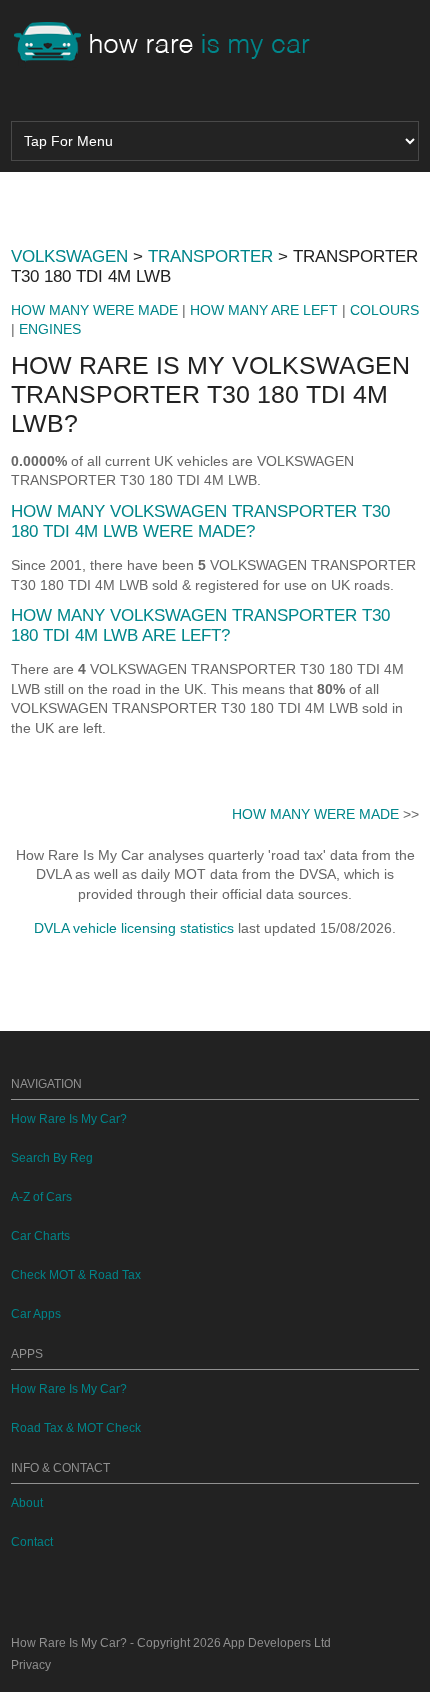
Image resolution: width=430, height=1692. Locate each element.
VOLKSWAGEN (69, 256)
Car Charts (40, 1236)
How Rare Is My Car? (69, 1119)
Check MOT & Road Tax (76, 1275)
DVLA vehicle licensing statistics (134, 928)
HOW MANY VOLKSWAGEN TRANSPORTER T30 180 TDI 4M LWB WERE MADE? (200, 521)
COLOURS (384, 310)
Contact (32, 1542)
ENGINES (50, 329)
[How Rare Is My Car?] (171, 44)
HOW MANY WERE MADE (94, 310)
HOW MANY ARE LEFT (264, 310)
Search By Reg (52, 1158)
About (27, 1503)
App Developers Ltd (277, 1643)
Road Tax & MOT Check (76, 1428)
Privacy (31, 1665)
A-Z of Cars (41, 1197)
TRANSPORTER (210, 256)
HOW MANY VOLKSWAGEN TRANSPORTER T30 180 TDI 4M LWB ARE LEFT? (200, 625)
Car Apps (36, 1314)
